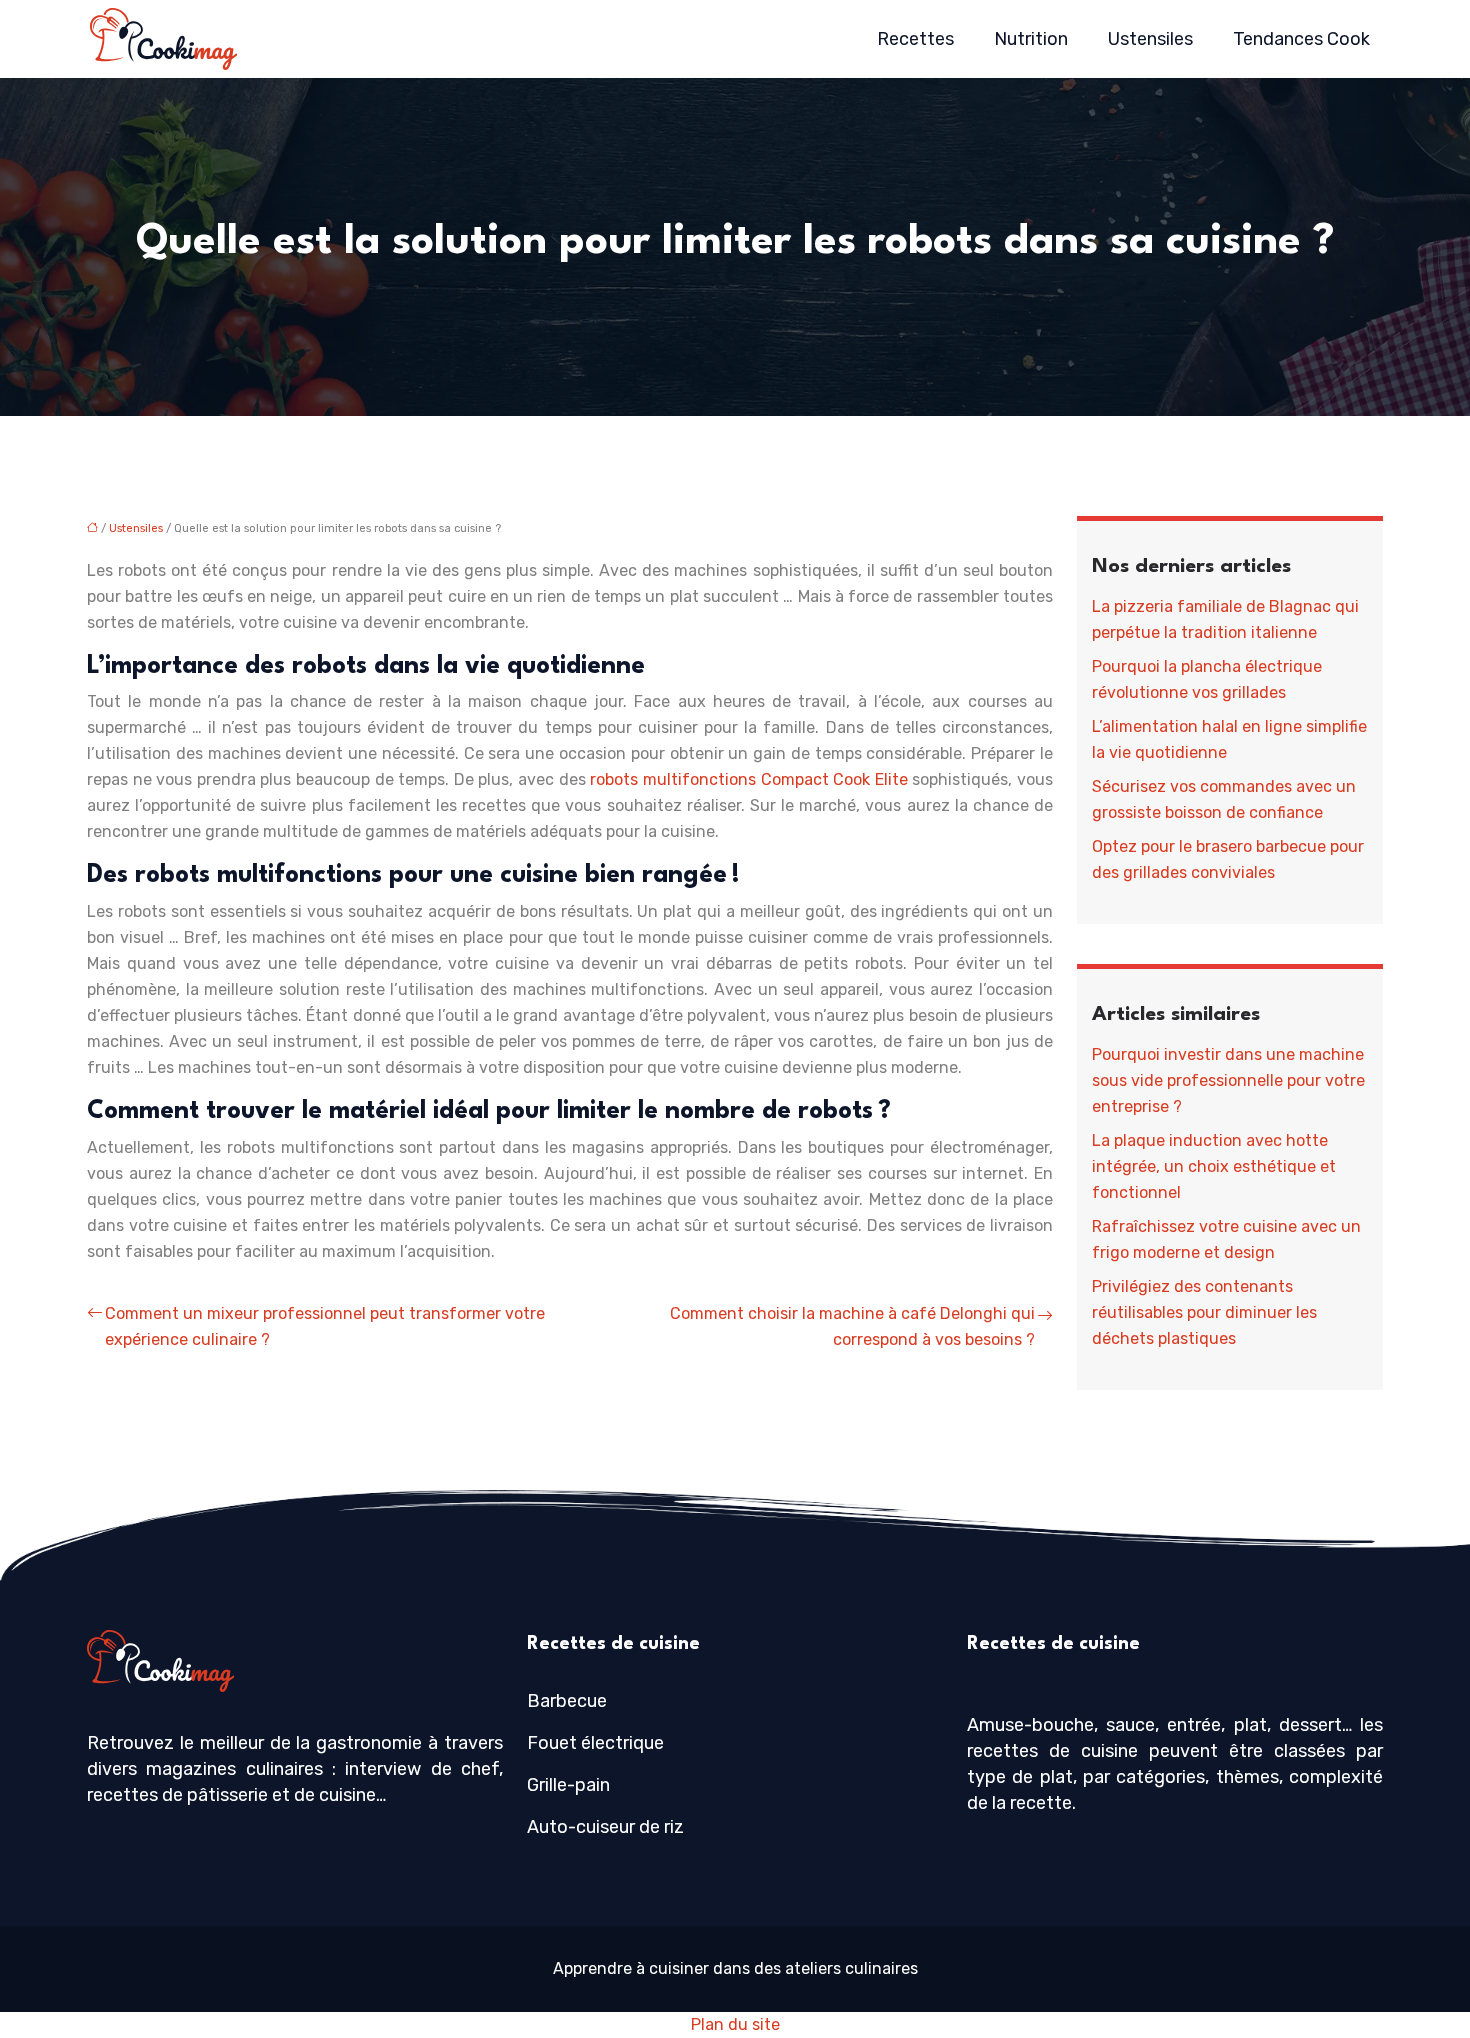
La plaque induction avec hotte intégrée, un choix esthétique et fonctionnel (1214, 1166)
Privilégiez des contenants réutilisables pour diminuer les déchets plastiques (1204, 1312)
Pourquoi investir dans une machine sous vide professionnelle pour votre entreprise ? (1228, 1080)
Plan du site (735, 2024)
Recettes (915, 39)
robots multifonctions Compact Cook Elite (748, 779)
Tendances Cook (1301, 39)
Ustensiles (1150, 39)
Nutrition (1031, 39)
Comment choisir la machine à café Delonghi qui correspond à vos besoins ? (852, 1326)
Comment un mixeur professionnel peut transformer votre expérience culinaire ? (325, 1326)
